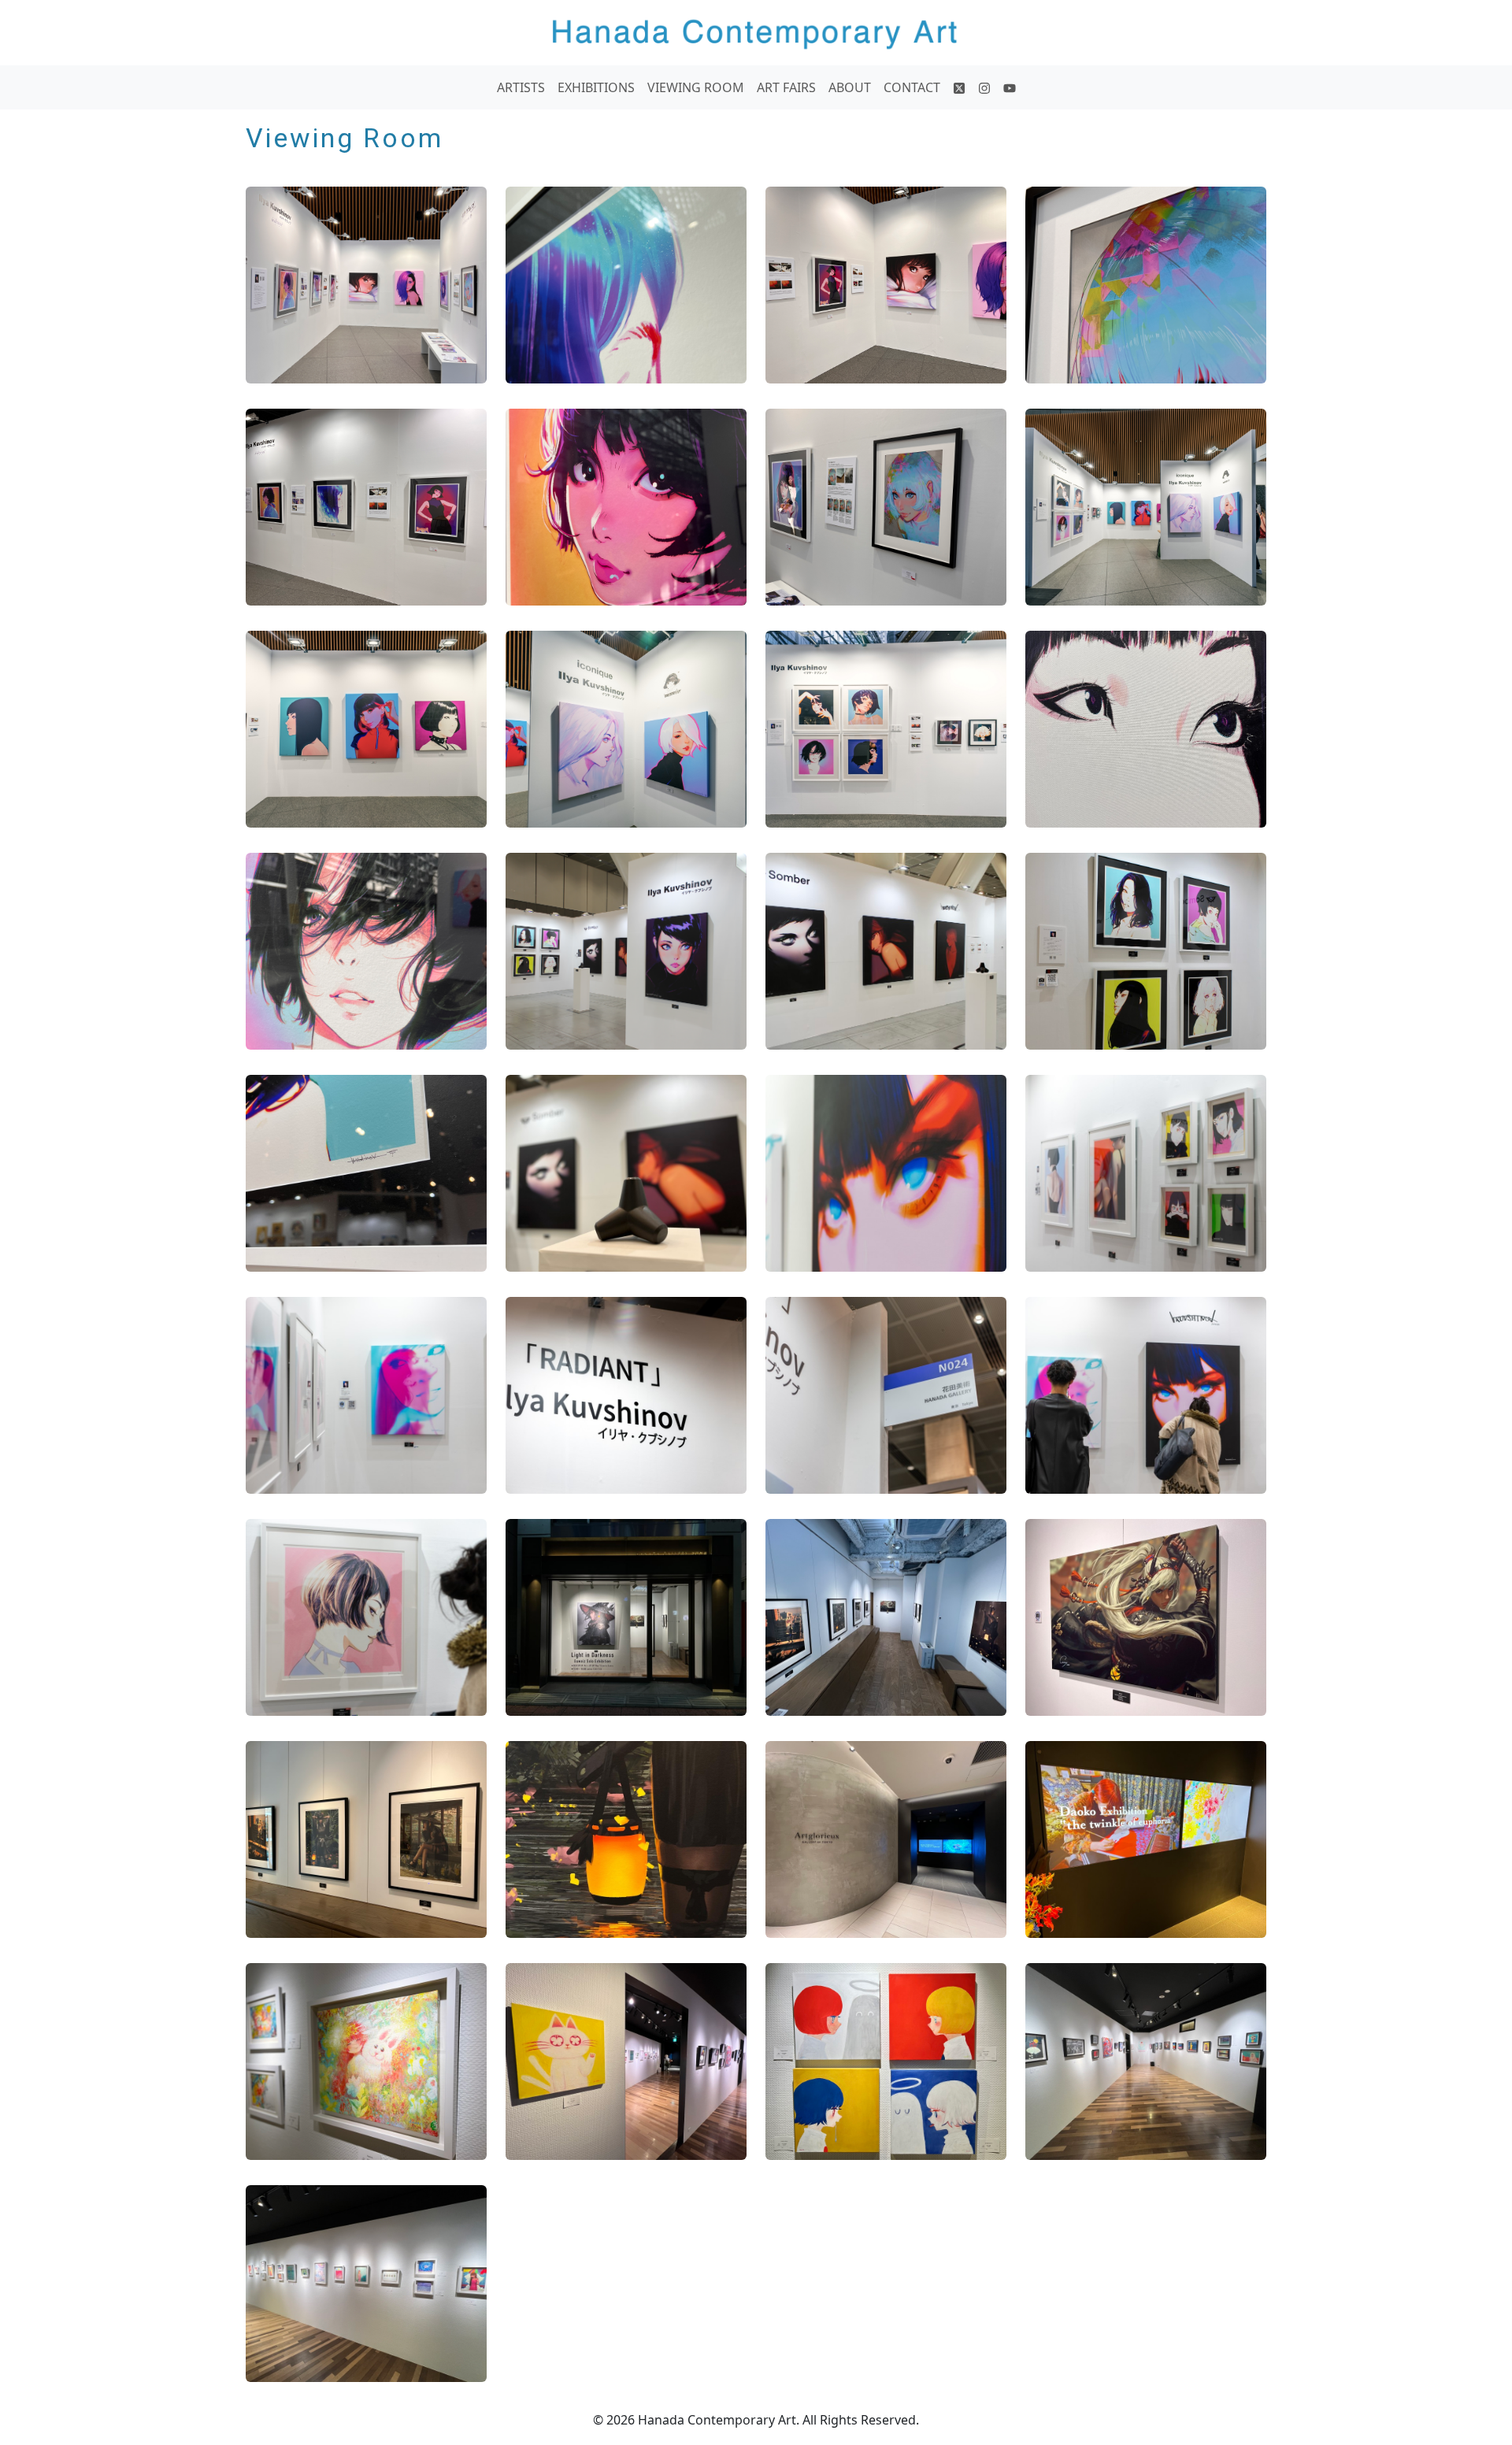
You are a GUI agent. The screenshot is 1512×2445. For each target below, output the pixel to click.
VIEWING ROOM (696, 87)
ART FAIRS (786, 87)
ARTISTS (521, 87)
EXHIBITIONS (596, 87)
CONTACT (912, 87)
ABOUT (850, 87)
